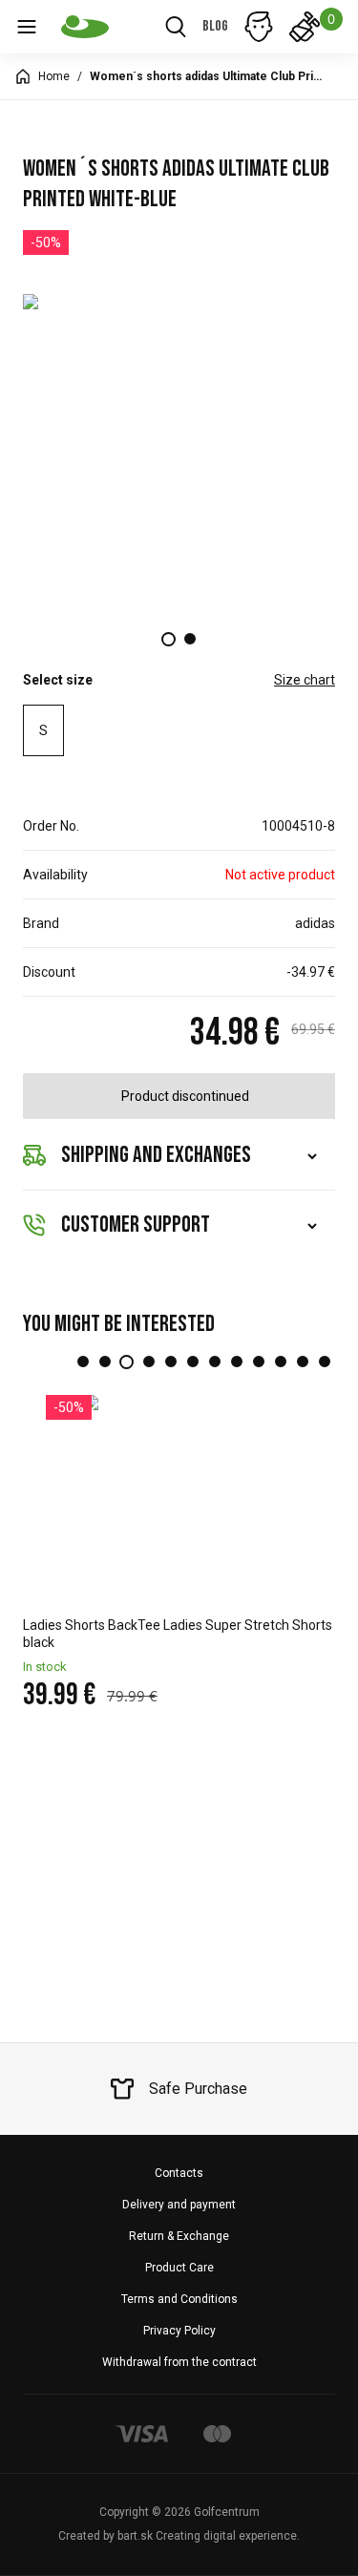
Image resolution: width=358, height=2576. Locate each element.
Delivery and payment (179, 2205)
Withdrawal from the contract (179, 2362)
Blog (215, 26)
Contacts (179, 2173)
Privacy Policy (179, 2331)
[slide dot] (168, 639)
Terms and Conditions (179, 2299)
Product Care (179, 2268)
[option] (179, 449)
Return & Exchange (179, 2236)
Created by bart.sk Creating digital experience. (179, 2536)
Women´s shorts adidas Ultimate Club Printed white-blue (209, 76)
